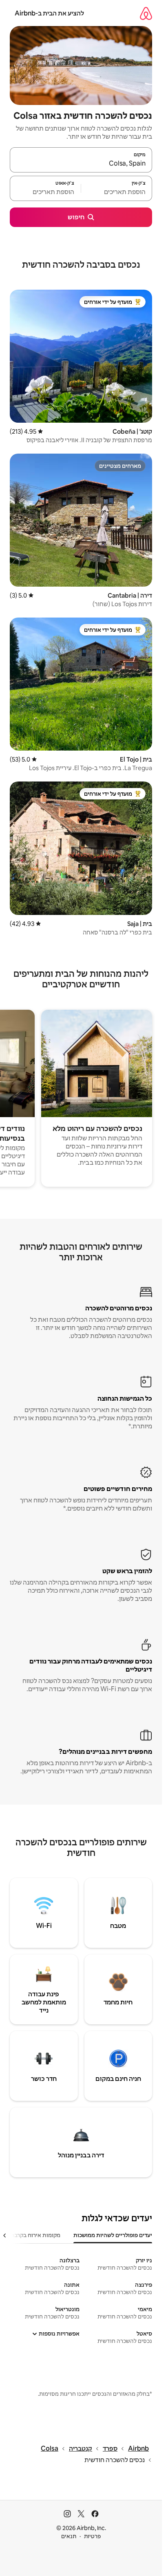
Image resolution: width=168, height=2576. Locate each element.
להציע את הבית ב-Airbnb (49, 13)
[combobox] (81, 164)
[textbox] (117, 192)
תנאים (69, 2536)
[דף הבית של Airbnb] (146, 13)
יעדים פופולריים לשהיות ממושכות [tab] (113, 2235)
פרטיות (92, 2536)
